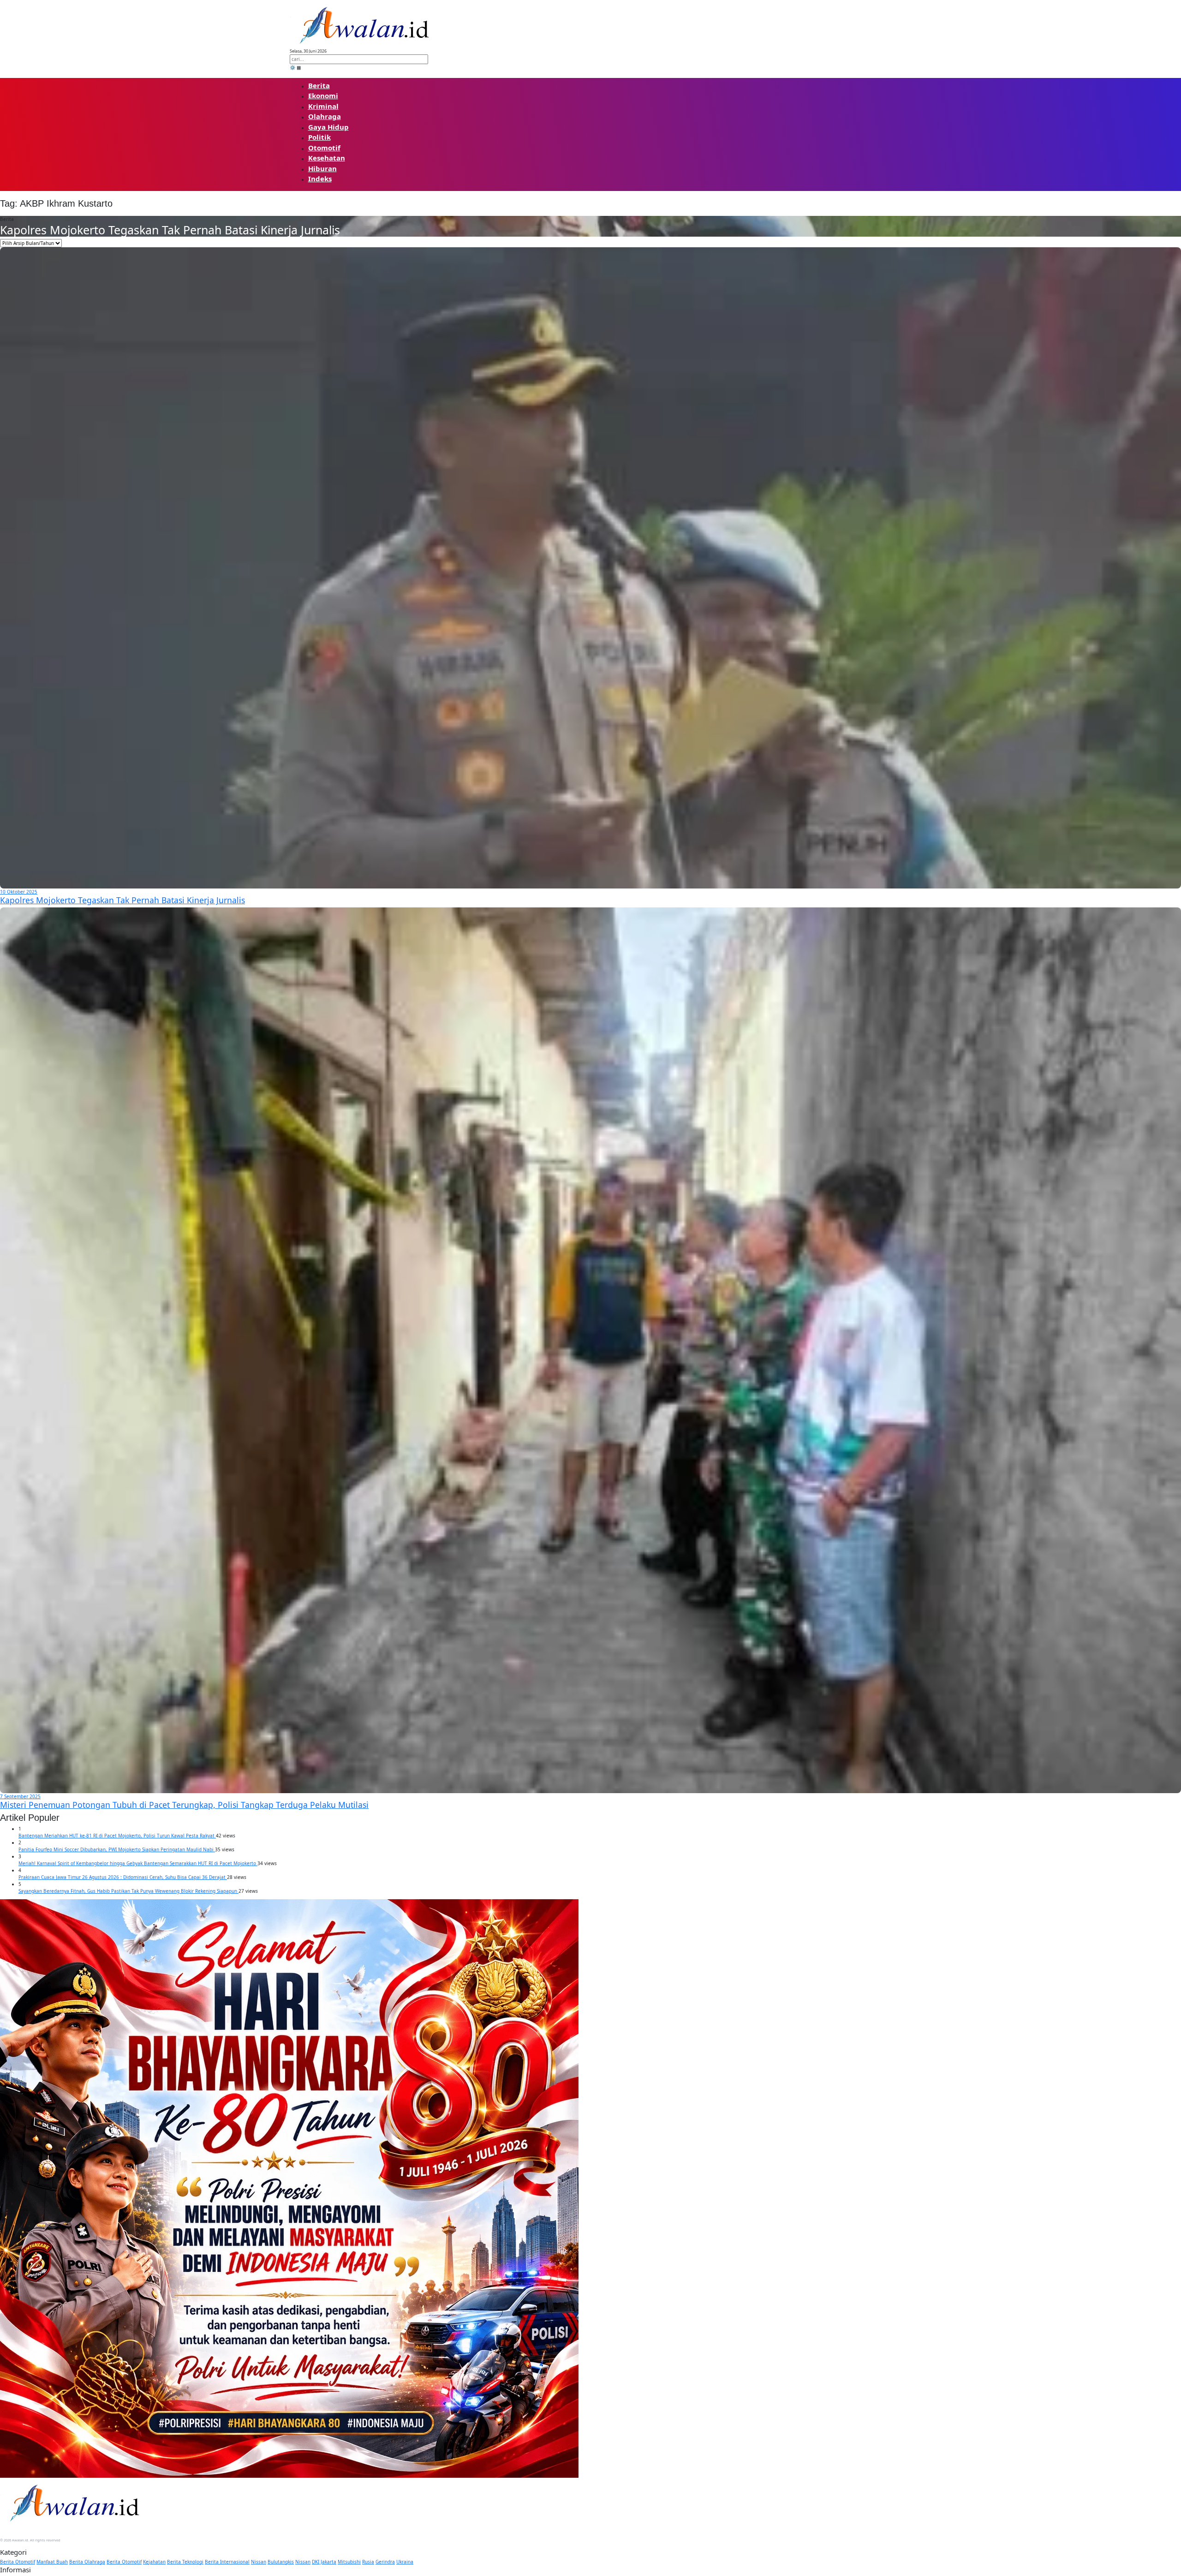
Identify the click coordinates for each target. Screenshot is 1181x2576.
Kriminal (323, 106)
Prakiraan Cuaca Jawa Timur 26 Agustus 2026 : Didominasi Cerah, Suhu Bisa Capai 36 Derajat (123, 1877)
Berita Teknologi (185, 2562)
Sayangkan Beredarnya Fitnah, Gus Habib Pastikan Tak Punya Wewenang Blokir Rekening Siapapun (128, 1891)
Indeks (320, 179)
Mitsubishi (349, 2562)
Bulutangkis (281, 2562)
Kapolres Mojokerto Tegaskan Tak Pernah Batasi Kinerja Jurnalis (170, 230)
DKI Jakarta (324, 2562)
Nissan (259, 2562)
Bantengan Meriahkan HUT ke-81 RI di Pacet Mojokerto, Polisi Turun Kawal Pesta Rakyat (117, 1836)
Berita (319, 85)
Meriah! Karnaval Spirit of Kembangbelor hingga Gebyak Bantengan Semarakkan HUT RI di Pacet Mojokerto (138, 1863)
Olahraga (325, 116)
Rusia (368, 2562)
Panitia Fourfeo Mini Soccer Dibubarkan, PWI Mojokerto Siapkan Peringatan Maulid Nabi (117, 1849)
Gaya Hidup (328, 127)
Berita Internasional (227, 2562)
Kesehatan (327, 158)
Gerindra (385, 2562)
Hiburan (322, 168)
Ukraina (405, 2562)
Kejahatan (154, 2562)
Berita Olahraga (87, 2562)
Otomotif (324, 148)
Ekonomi (323, 95)
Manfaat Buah (52, 2562)
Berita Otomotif (18, 2562)
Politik (319, 137)
